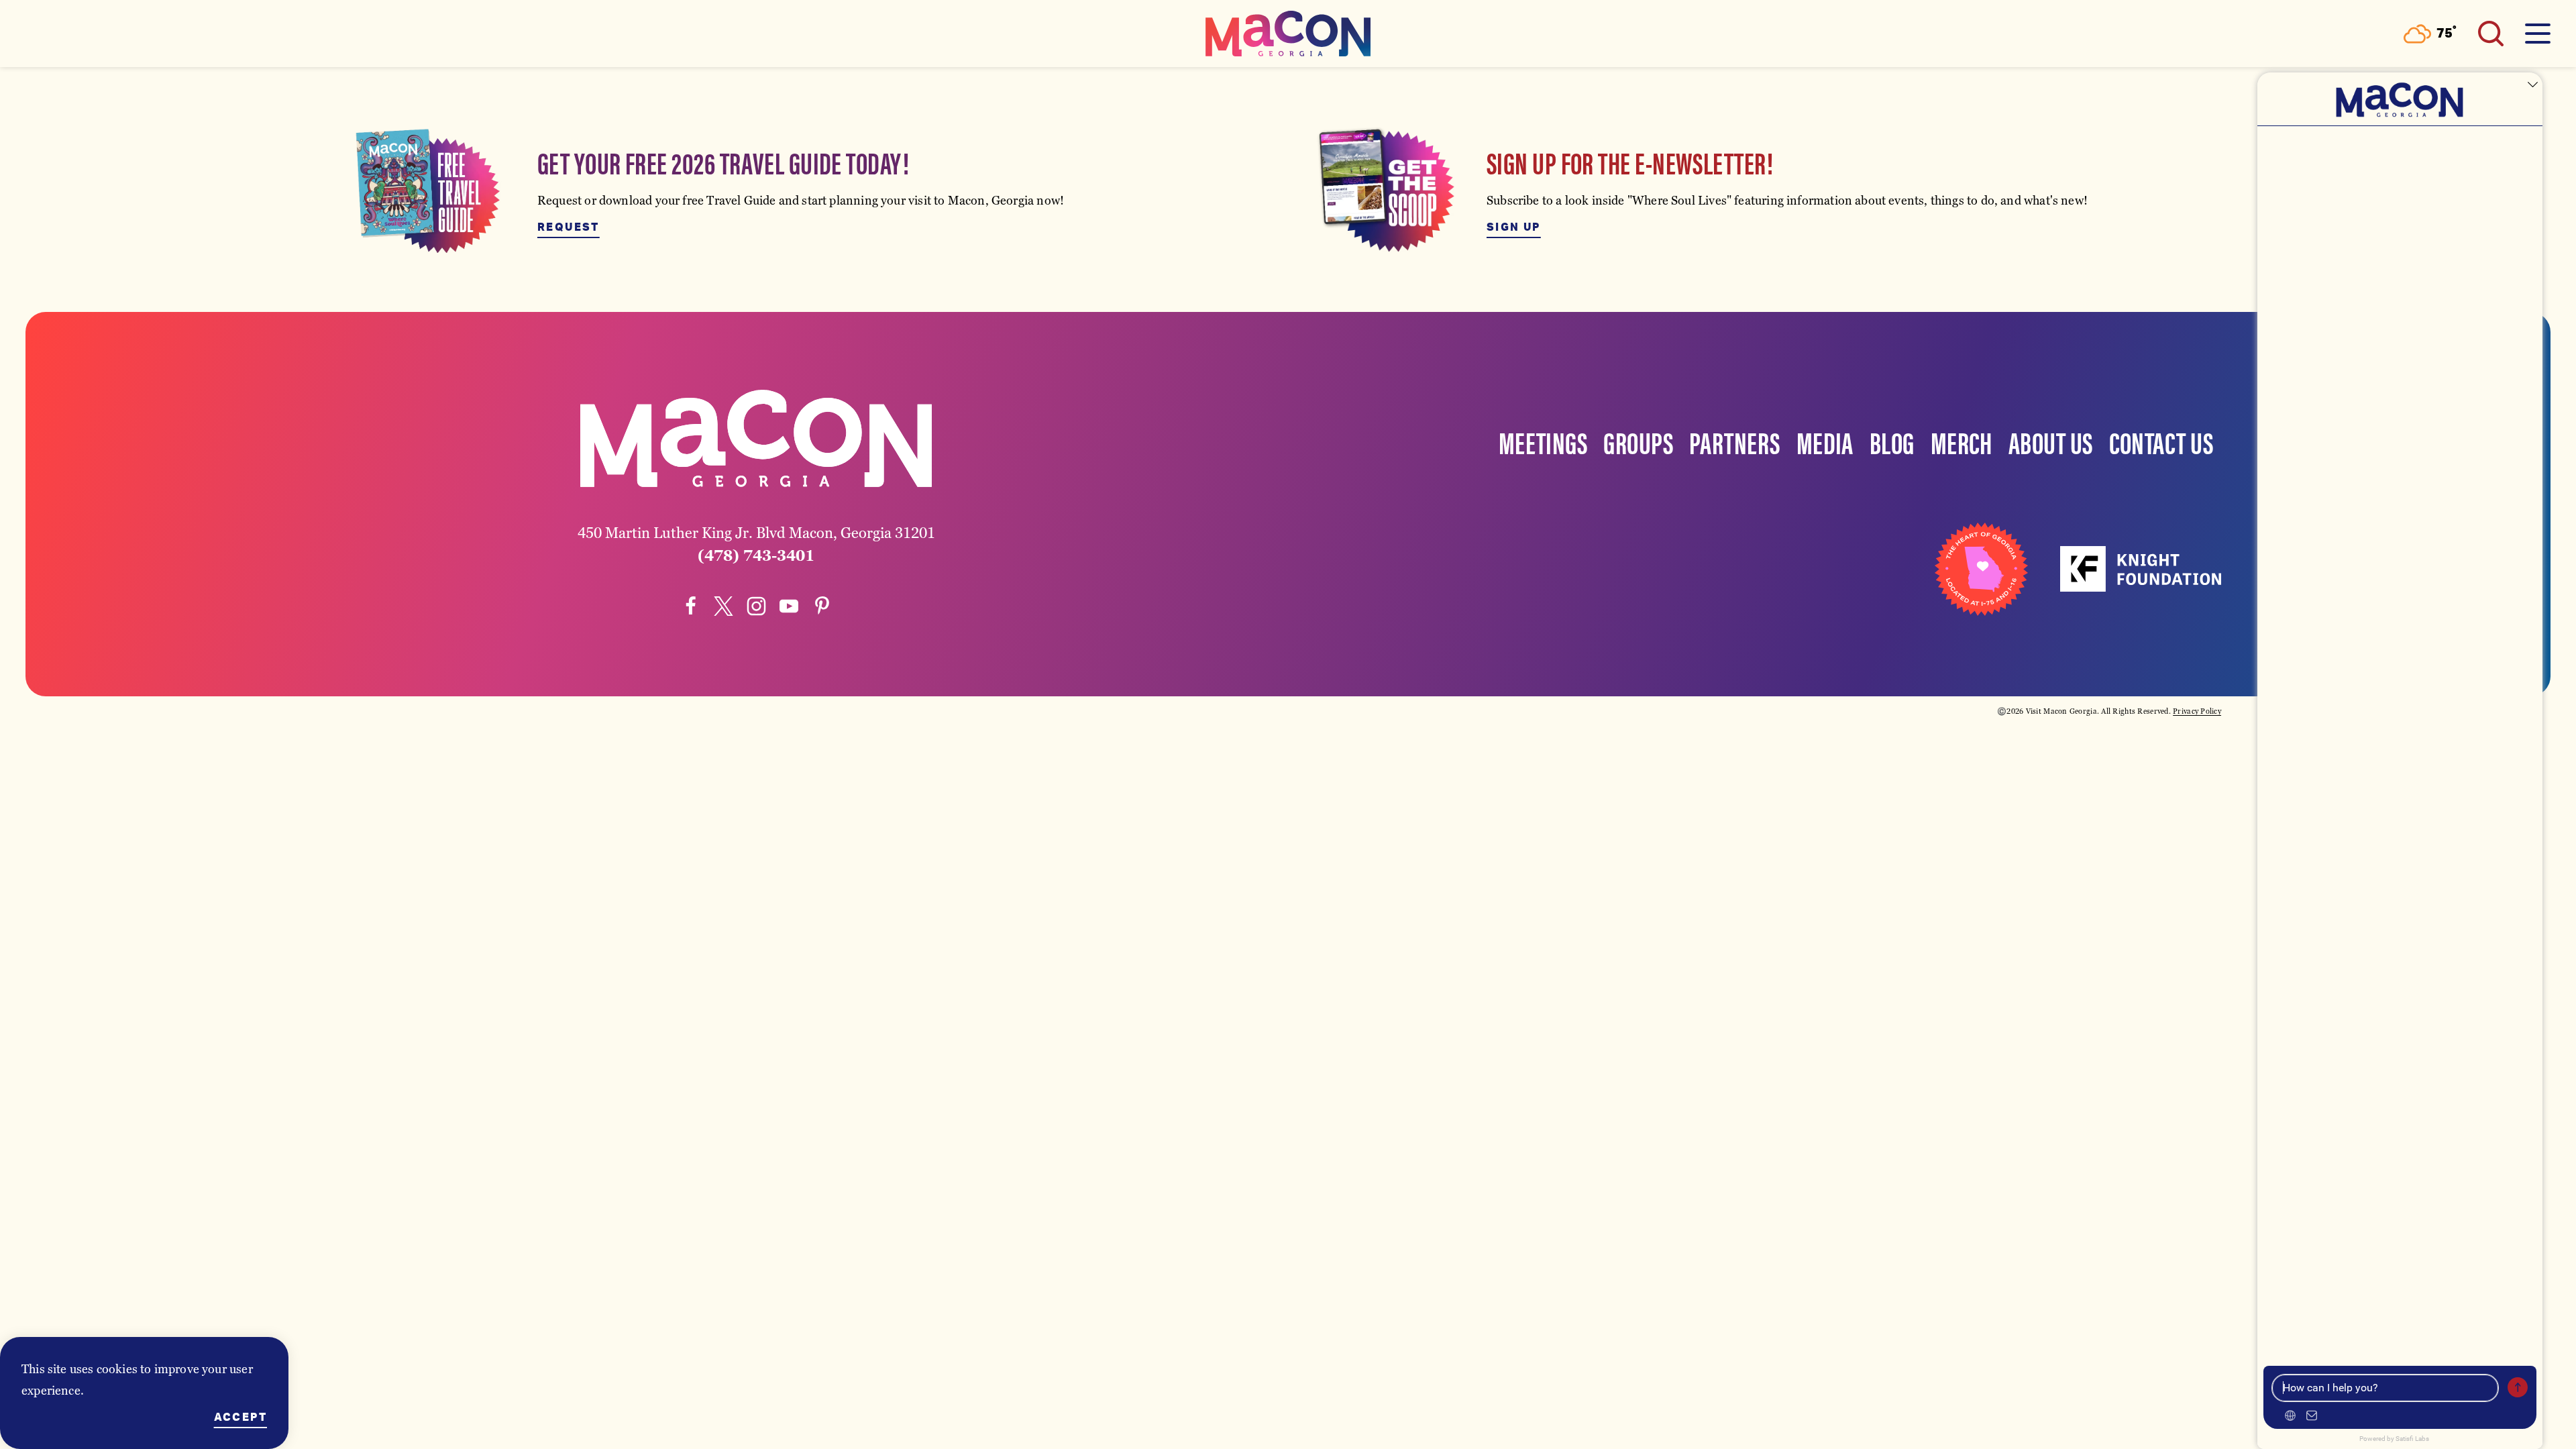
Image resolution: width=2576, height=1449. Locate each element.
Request (569, 227)
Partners (1735, 441)
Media (1825, 441)
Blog (1892, 441)
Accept (240, 1417)
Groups (1638, 441)
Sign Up (1514, 227)
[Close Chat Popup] (2532, 86)
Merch (1962, 441)
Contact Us (2161, 441)
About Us (2051, 441)
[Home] (1288, 34)
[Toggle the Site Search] (2491, 34)
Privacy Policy (2197, 711)
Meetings (1543, 441)
